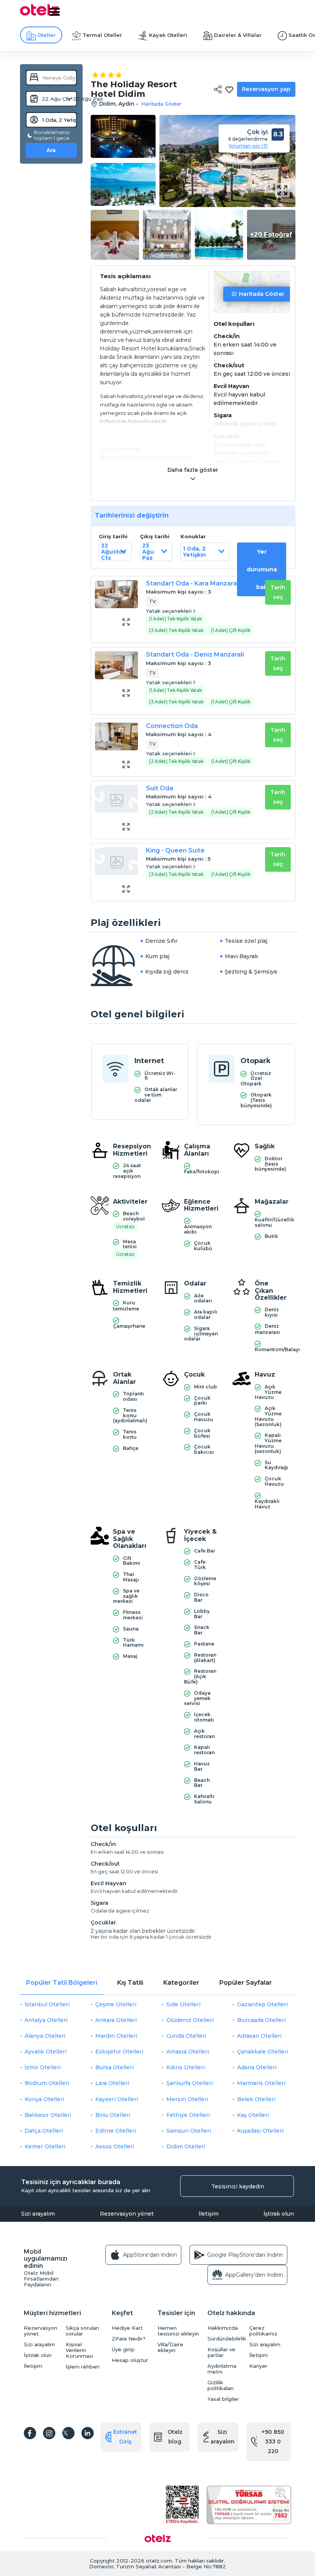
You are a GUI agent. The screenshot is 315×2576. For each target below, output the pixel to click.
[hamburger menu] (55, 12)
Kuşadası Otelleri (260, 2131)
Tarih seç (278, 592)
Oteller (46, 35)
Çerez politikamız (263, 2331)
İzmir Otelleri (43, 2067)
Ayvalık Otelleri (46, 2052)
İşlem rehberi (83, 2367)
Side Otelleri (183, 2004)
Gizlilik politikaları (220, 2385)
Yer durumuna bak (262, 569)
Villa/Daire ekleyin (170, 2347)
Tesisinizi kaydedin (238, 2186)
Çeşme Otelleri (116, 2004)
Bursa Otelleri (114, 2067)
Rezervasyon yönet (127, 2214)
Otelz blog (175, 2437)
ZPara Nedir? (129, 2339)
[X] (68, 2433)
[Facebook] (30, 2433)
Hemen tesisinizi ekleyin (178, 2331)
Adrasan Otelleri (259, 2036)
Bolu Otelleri (113, 2115)
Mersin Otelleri (187, 2099)
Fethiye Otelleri (188, 2115)
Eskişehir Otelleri (119, 2052)
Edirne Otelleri (116, 2131)
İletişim (209, 2214)
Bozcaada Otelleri (261, 2020)
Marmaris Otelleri (261, 2083)
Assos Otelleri (115, 2146)
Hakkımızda (223, 2328)
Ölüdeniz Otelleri (190, 2020)
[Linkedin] (88, 2433)
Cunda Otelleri (186, 2036)
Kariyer (258, 2366)
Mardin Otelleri (116, 2036)
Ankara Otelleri (116, 2020)
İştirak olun (279, 2214)
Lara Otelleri (112, 2083)
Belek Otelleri (256, 2099)
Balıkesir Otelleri (48, 2115)
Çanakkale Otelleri (263, 2052)
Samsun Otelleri (189, 2131)
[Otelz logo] (40, 14)
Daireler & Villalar (238, 35)
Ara (51, 150)
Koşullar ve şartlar (221, 2352)
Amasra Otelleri (188, 2052)
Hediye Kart (127, 2328)
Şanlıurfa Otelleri (190, 2083)
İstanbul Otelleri (47, 2004)
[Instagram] (49, 2433)
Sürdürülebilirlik (226, 2339)
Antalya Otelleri (46, 2020)
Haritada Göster (262, 294)
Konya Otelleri (44, 2099)
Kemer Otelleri (45, 2146)
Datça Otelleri (44, 2131)
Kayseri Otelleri (117, 2099)
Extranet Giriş (125, 2437)
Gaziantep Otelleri (262, 2004)
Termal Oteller (102, 35)
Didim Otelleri (186, 2146)
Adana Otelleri (257, 2067)
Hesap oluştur (130, 2360)
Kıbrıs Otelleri (186, 2067)
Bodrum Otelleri (47, 2083)
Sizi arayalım (38, 2214)
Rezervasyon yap (266, 89)
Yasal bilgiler (223, 2399)
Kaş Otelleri (253, 2115)
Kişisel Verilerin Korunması (79, 2350)
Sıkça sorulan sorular (82, 2331)
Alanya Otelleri (45, 2036)
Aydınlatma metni (222, 2369)
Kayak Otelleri (168, 35)
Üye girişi (123, 2350)
